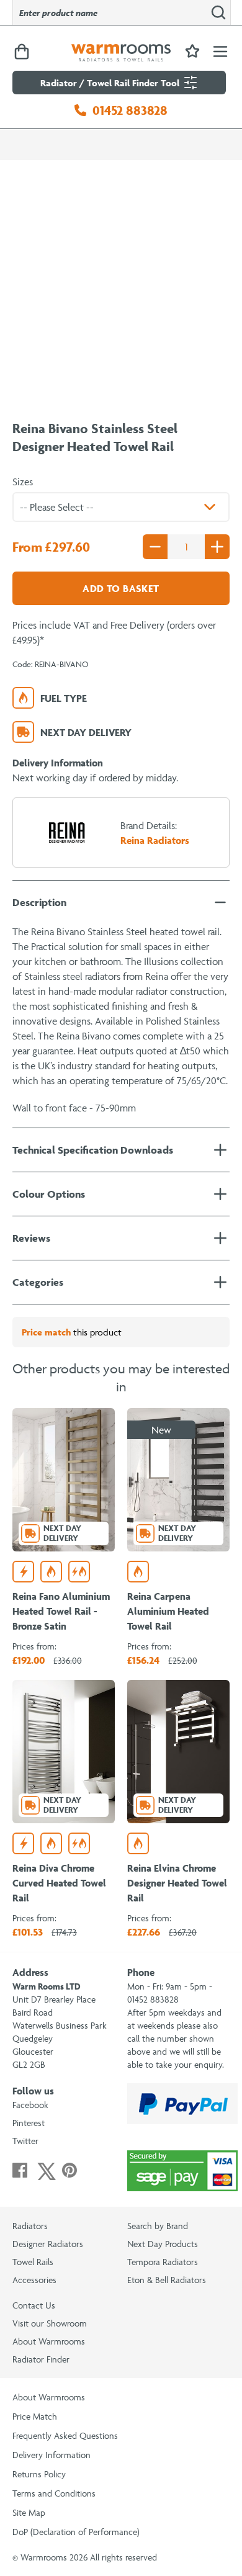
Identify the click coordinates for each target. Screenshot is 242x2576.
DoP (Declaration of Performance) (76, 2532)
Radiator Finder (41, 2359)
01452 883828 (130, 110)
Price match (46, 1332)
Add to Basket (121, 588)
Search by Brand (158, 2226)
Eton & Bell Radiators (167, 2280)
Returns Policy (39, 2474)
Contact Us (34, 2305)
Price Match (35, 2416)
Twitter (25, 2141)
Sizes (23, 482)
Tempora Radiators (163, 2262)
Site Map (29, 2512)
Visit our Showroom (50, 2323)
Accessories (34, 2280)
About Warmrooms (49, 2341)
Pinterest (29, 2123)
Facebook (30, 2105)
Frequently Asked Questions (65, 2435)
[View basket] (22, 52)
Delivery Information (52, 2455)
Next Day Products (163, 2244)
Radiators (30, 2226)
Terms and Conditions (54, 2493)
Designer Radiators (48, 2244)
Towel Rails (33, 2262)
